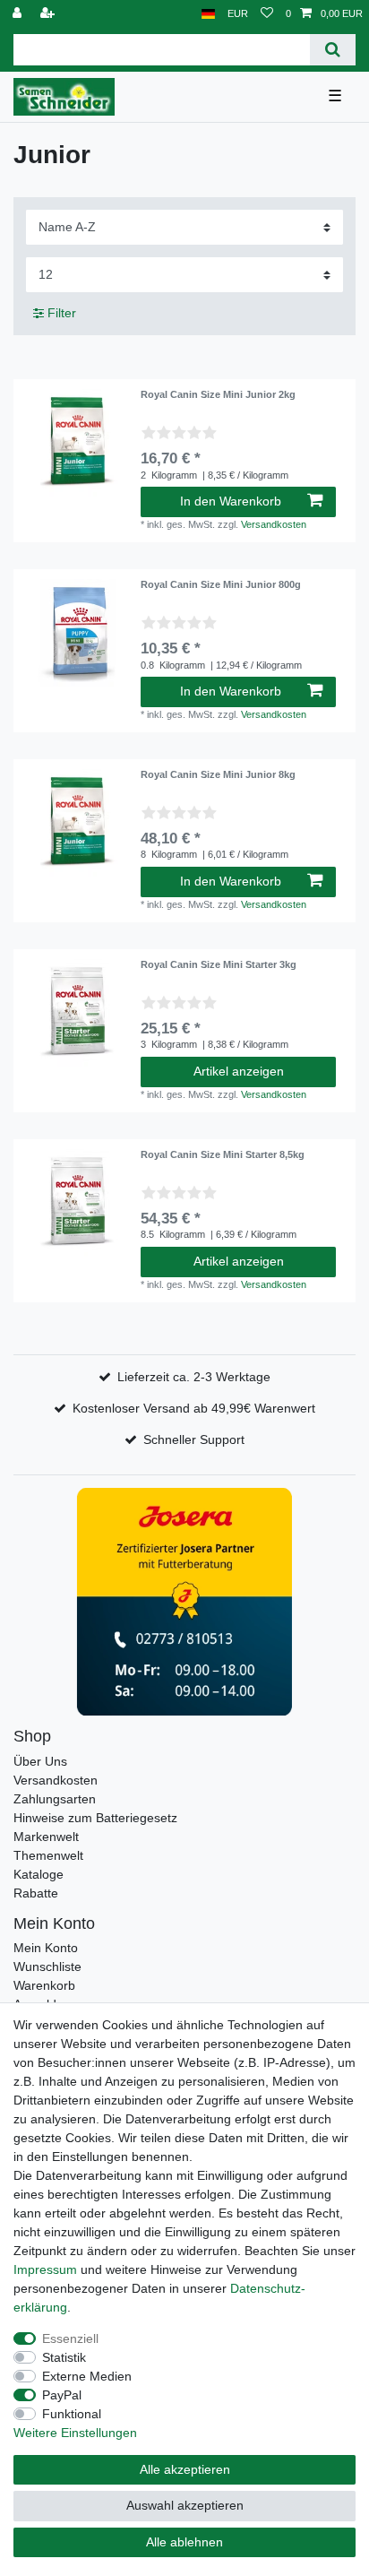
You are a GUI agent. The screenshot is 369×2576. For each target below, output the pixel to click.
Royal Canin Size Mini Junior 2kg (218, 394)
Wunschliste (47, 1967)
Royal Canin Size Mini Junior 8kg (218, 774)
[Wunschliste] (267, 14)
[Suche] (333, 50)
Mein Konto (46, 1948)
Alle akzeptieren (185, 2469)
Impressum (45, 2269)
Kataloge (39, 1874)
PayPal (62, 2395)
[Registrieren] (49, 14)
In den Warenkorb (231, 501)
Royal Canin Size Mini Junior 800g (221, 584)
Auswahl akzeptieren (185, 2505)
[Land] (208, 14)
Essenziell (70, 2338)
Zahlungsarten (55, 1799)
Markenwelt (46, 1837)
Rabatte (36, 1893)
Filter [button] (62, 313)
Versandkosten (274, 524)
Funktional (72, 2414)
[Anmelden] (19, 14)
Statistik (64, 2357)
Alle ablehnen (184, 2542)
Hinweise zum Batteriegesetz (95, 1818)
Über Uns (40, 1761)
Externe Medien (87, 2376)
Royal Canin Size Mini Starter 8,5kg (223, 1154)
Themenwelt (48, 1855)
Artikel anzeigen (239, 1071)
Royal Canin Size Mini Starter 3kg (219, 964)
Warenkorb (44, 1985)
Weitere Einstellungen (75, 2433)
